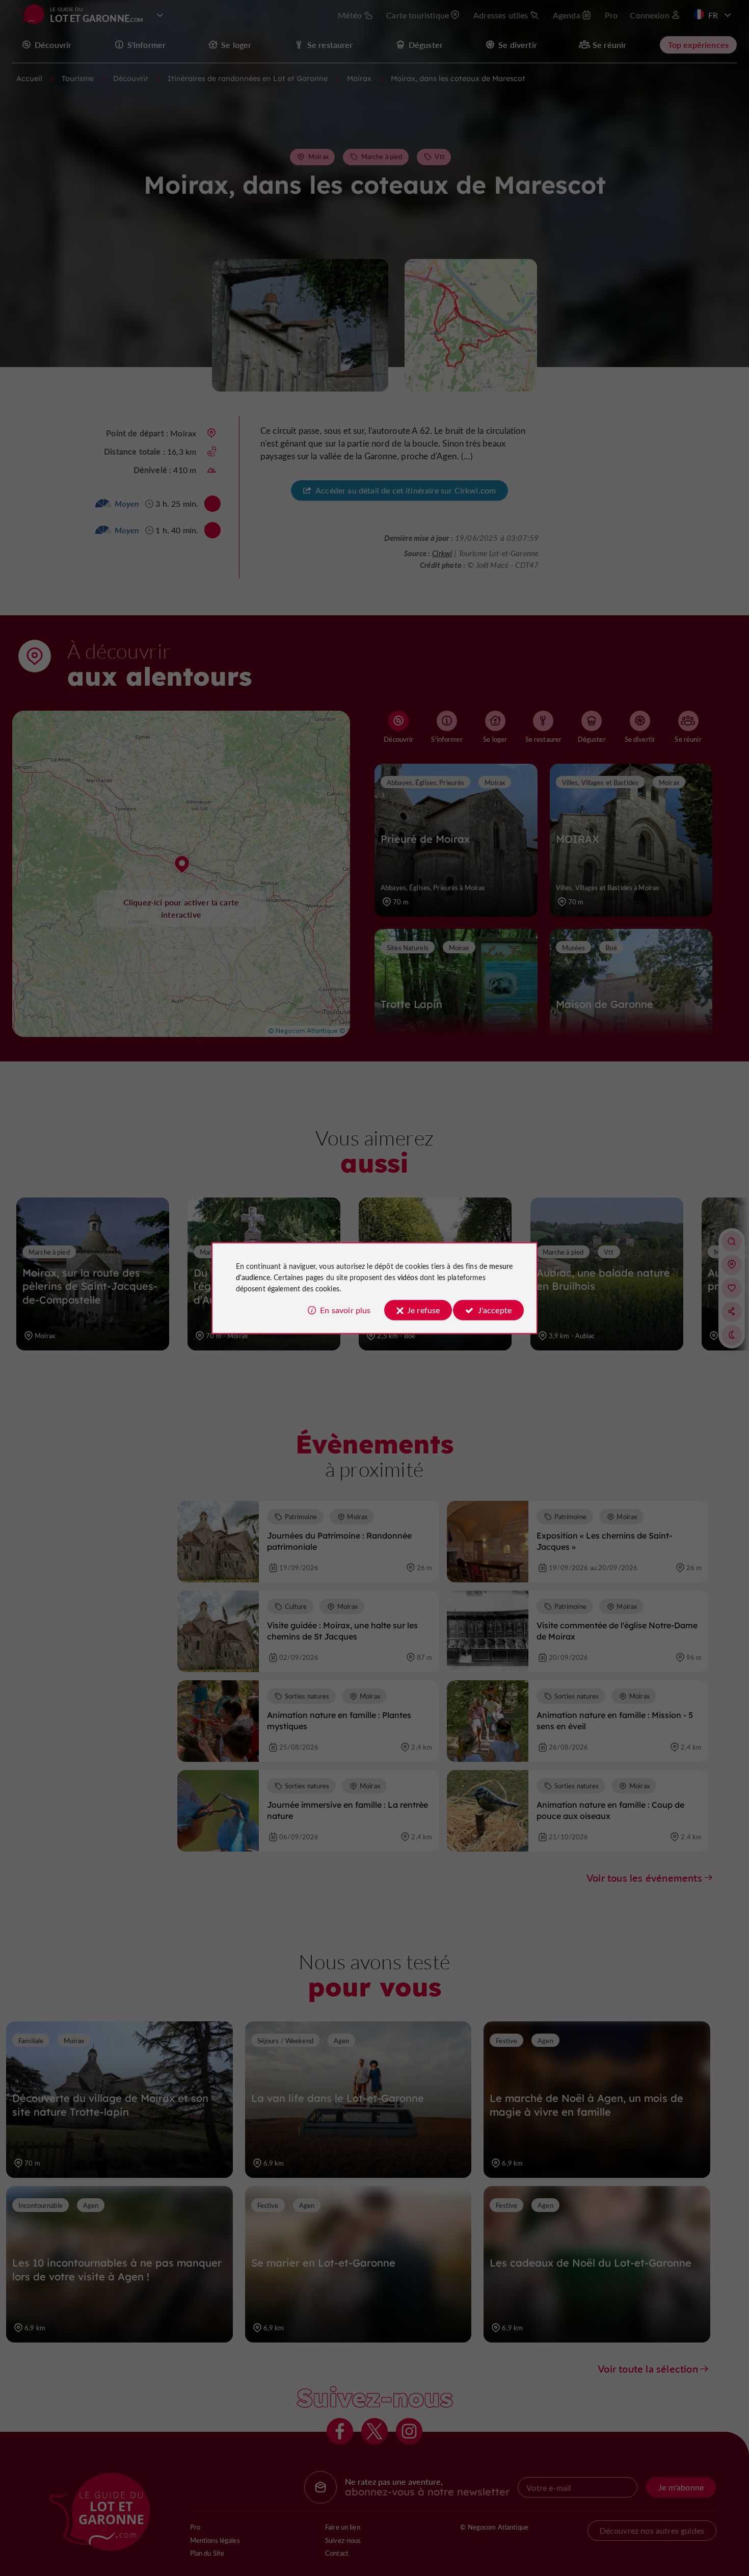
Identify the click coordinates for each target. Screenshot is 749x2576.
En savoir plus (345, 1310)
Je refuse (423, 1310)
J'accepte (495, 1310)
